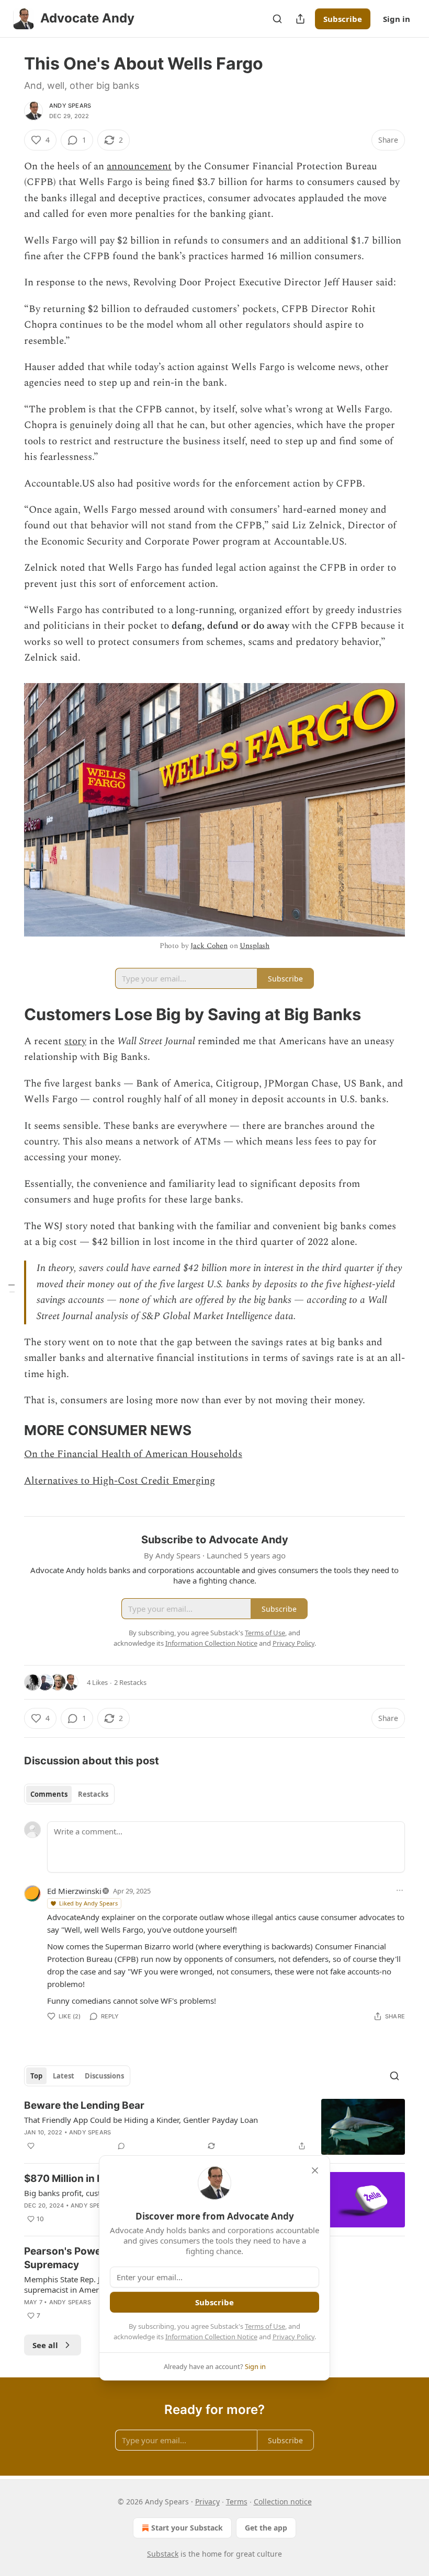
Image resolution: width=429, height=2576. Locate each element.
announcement (139, 166)
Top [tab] (36, 2076)
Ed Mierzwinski (74, 1891)
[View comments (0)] (121, 2146)
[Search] (277, 19)
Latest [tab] (64, 2076)
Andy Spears (70, 106)
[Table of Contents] (12, 1288)
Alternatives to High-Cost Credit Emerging (120, 1481)
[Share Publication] (300, 19)
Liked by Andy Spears (88, 1903)
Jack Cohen (209, 946)
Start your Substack (187, 2528)
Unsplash (255, 946)
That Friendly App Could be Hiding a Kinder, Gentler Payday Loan (141, 2120)
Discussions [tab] (104, 2076)
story (75, 1041)
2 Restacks (130, 1682)
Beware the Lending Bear (84, 2105)
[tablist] (69, 1794)
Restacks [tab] (93, 1794)
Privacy (207, 2502)
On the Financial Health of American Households (133, 1454)
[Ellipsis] (400, 1890)
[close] (315, 2170)
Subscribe (343, 19)
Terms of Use (265, 2326)
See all (45, 2345)
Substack (163, 2554)
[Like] (31, 2146)
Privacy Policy (293, 2337)
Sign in (397, 19)
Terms (237, 2502)
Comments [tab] (49, 1794)
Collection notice (283, 2502)
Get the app (266, 2528)
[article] (214, 2127)
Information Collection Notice (211, 2337)
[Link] (9, 1014)
